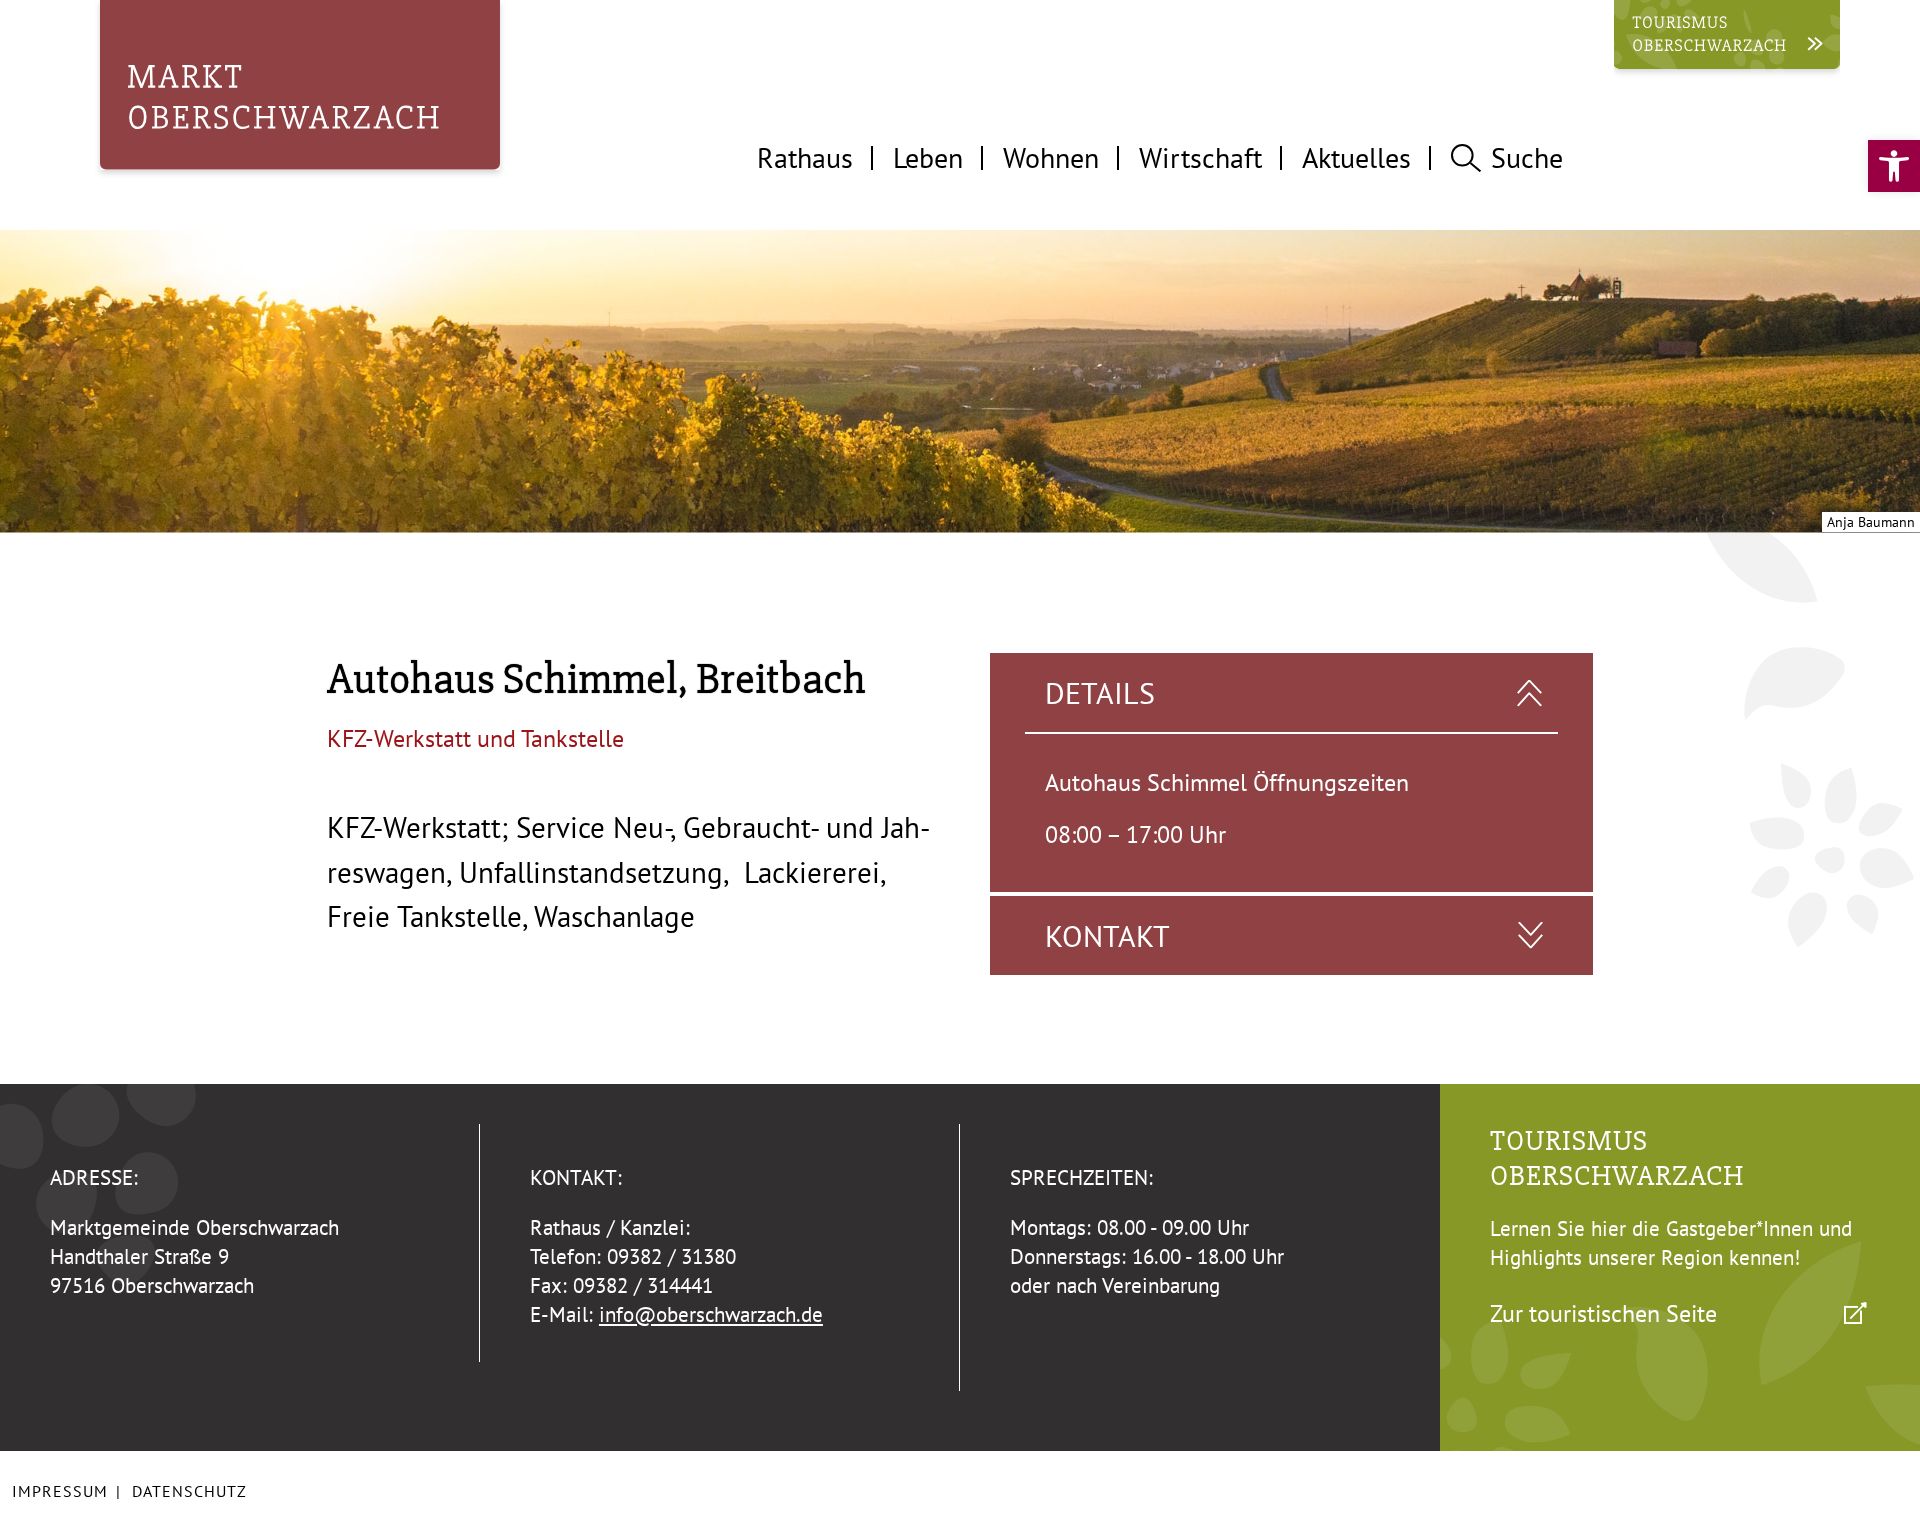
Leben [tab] (928, 157)
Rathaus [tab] (805, 157)
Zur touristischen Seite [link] (1603, 1313)
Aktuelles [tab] (1356, 157)
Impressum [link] (60, 1491)
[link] (1894, 166)
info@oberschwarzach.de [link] (711, 1314)
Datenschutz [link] (189, 1491)
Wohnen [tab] (1051, 157)
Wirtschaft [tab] (1200, 157)
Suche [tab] (1527, 157)
